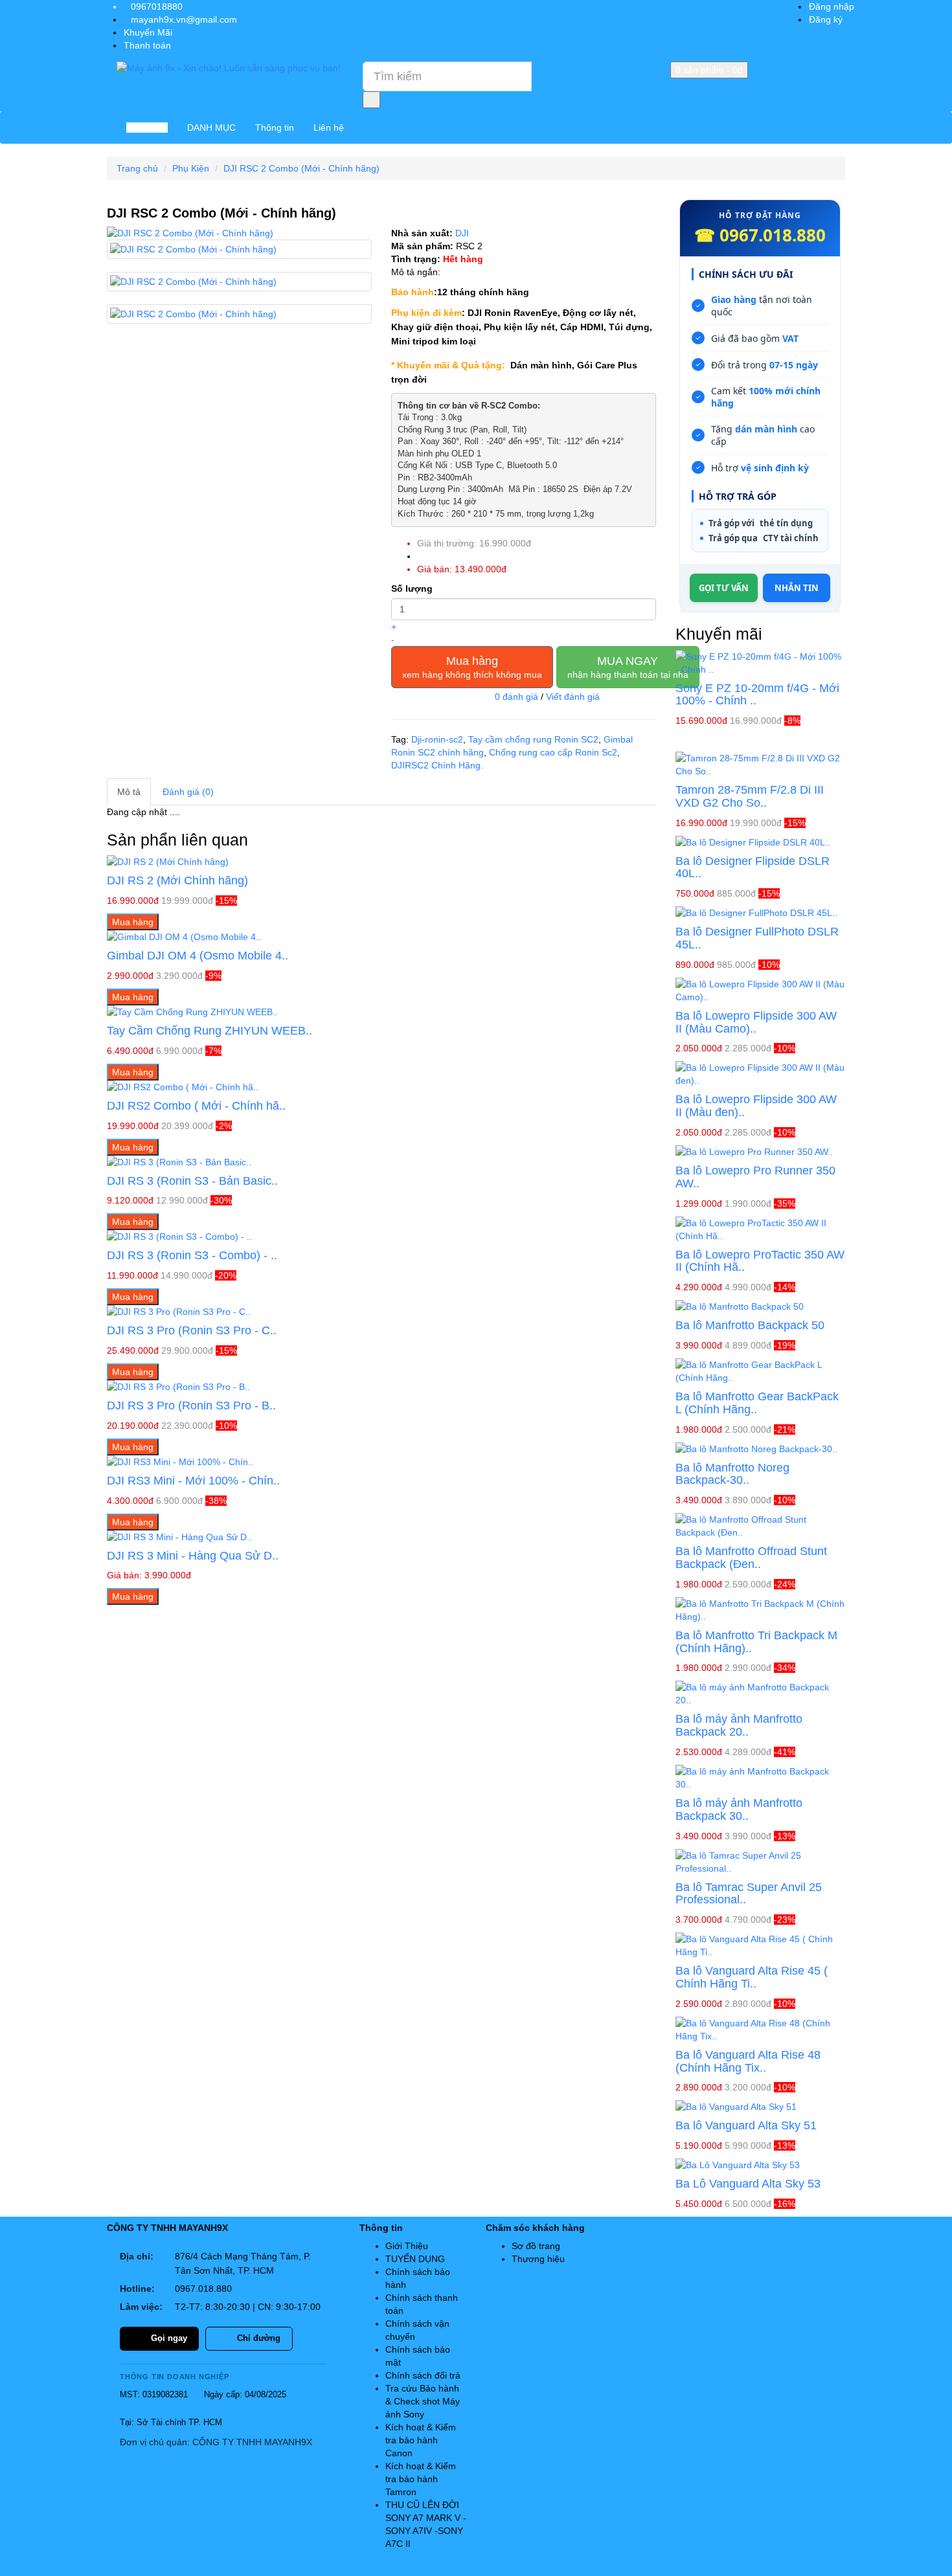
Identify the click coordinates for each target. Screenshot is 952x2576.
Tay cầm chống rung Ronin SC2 (533, 739)
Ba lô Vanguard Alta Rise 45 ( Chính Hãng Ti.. (752, 1977)
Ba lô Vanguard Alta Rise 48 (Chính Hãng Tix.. (748, 2061)
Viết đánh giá (573, 697)
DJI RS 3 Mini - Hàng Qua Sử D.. (193, 1556)
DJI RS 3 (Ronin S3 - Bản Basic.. (192, 1181)
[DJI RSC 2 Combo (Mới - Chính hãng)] (239, 233)
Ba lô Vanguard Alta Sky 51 (746, 2125)
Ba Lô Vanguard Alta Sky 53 (748, 2184)
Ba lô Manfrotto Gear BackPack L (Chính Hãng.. (757, 1403)
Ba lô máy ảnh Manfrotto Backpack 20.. (739, 1725)
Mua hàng (472, 667)
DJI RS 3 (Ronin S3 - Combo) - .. (192, 1255)
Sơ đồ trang (536, 2246)
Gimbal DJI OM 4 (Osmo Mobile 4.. (198, 956)
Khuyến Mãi (148, 32)
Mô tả (129, 792)
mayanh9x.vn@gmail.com (184, 19)
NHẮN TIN (797, 588)
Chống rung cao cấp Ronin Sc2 (553, 752)
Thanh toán (147, 45)
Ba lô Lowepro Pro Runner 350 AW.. (755, 1177)
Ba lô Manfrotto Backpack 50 (750, 1325)
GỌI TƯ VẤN (724, 588)
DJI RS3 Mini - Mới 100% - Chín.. (193, 1481)
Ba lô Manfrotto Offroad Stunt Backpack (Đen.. (751, 1558)
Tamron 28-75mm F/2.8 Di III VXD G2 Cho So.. (750, 796)
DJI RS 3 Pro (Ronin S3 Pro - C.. (192, 1330)
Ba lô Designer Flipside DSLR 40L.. (753, 868)
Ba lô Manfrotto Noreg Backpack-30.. (732, 1474)
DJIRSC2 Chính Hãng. (437, 765)
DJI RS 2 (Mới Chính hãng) (177, 880)
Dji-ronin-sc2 (437, 739)
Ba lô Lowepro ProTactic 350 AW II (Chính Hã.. (760, 1261)
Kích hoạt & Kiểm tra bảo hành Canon (421, 2440)
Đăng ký (826, 19)
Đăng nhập (832, 6)
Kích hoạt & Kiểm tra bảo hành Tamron (421, 2479)
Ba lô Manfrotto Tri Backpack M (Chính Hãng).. (756, 1642)
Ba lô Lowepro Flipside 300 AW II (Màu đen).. (756, 1106)
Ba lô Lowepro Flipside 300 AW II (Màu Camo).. (756, 1022)
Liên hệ (329, 128)
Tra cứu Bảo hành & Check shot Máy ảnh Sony (423, 2401)
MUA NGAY (628, 667)
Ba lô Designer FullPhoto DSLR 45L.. (757, 938)
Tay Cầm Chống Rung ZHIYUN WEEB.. (210, 1031)
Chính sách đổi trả (423, 2375)
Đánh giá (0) (188, 792)
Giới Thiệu (407, 2246)
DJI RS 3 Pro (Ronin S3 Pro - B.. (191, 1406)
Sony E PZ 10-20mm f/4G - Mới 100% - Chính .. (757, 695)
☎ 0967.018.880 (760, 235)
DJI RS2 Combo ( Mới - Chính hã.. (196, 1106)
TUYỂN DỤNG (415, 2259)
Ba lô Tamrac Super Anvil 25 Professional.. (749, 1894)
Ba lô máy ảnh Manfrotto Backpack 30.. (739, 1809)
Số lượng (412, 588)
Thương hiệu (538, 2259)
